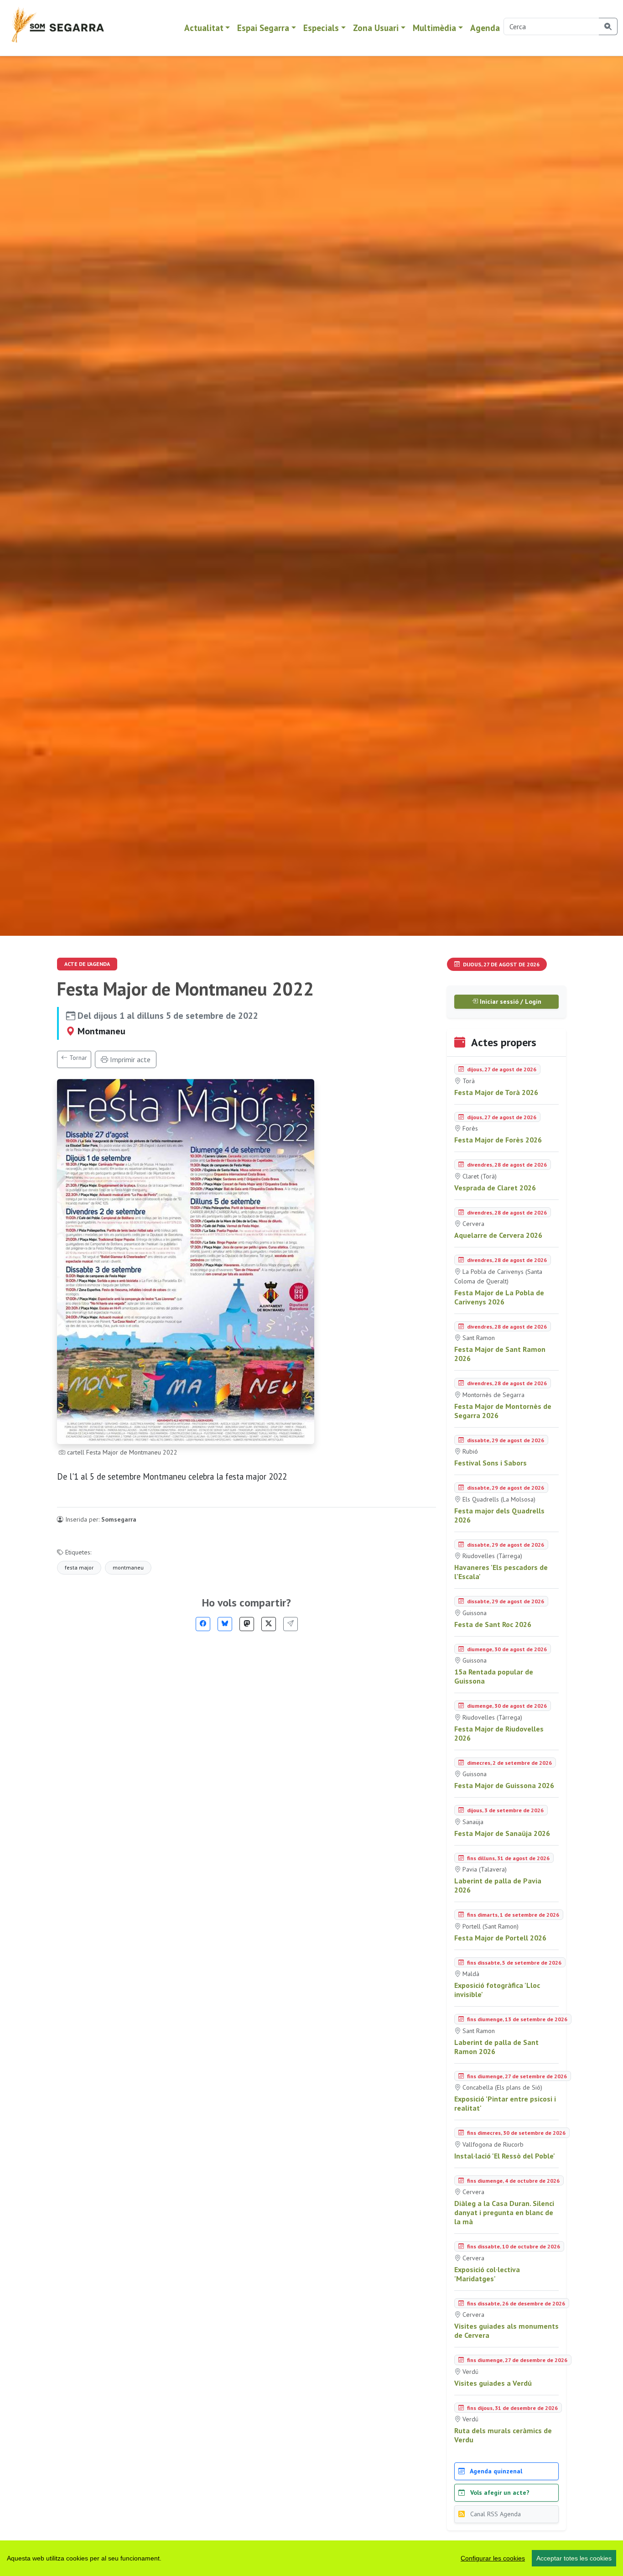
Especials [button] (321, 28)
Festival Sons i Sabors (491, 1463)
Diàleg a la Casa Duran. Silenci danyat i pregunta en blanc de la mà (504, 2212)
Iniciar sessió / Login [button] (510, 1001)
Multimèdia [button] (434, 28)
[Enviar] (291, 1624)
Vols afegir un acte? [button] (499, 2493)
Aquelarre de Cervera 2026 (498, 1235)
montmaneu (128, 1567)
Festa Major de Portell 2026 (500, 1938)
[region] (311, 2558)
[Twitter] (269, 1624)
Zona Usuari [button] (376, 28)
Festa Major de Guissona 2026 (504, 1785)
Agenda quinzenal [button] (495, 2471)
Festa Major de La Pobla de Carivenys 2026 (499, 1297)
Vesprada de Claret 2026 (495, 1188)
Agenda (485, 28)
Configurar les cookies (493, 2558)
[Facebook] (203, 1624)
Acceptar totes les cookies (574, 2558)
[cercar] (608, 26)
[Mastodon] (247, 1624)
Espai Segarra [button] (263, 28)
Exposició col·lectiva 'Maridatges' (487, 2274)
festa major (79, 1567)
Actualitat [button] (204, 28)
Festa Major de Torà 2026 (496, 1092)
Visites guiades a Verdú (493, 2383)
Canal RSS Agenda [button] (495, 2514)
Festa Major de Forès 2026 (498, 1140)
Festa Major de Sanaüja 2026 (502, 1833)
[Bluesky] (225, 1624)
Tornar (77, 1058)
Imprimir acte (129, 1059)
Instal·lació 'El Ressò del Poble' (505, 2156)
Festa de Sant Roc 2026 (493, 1624)
